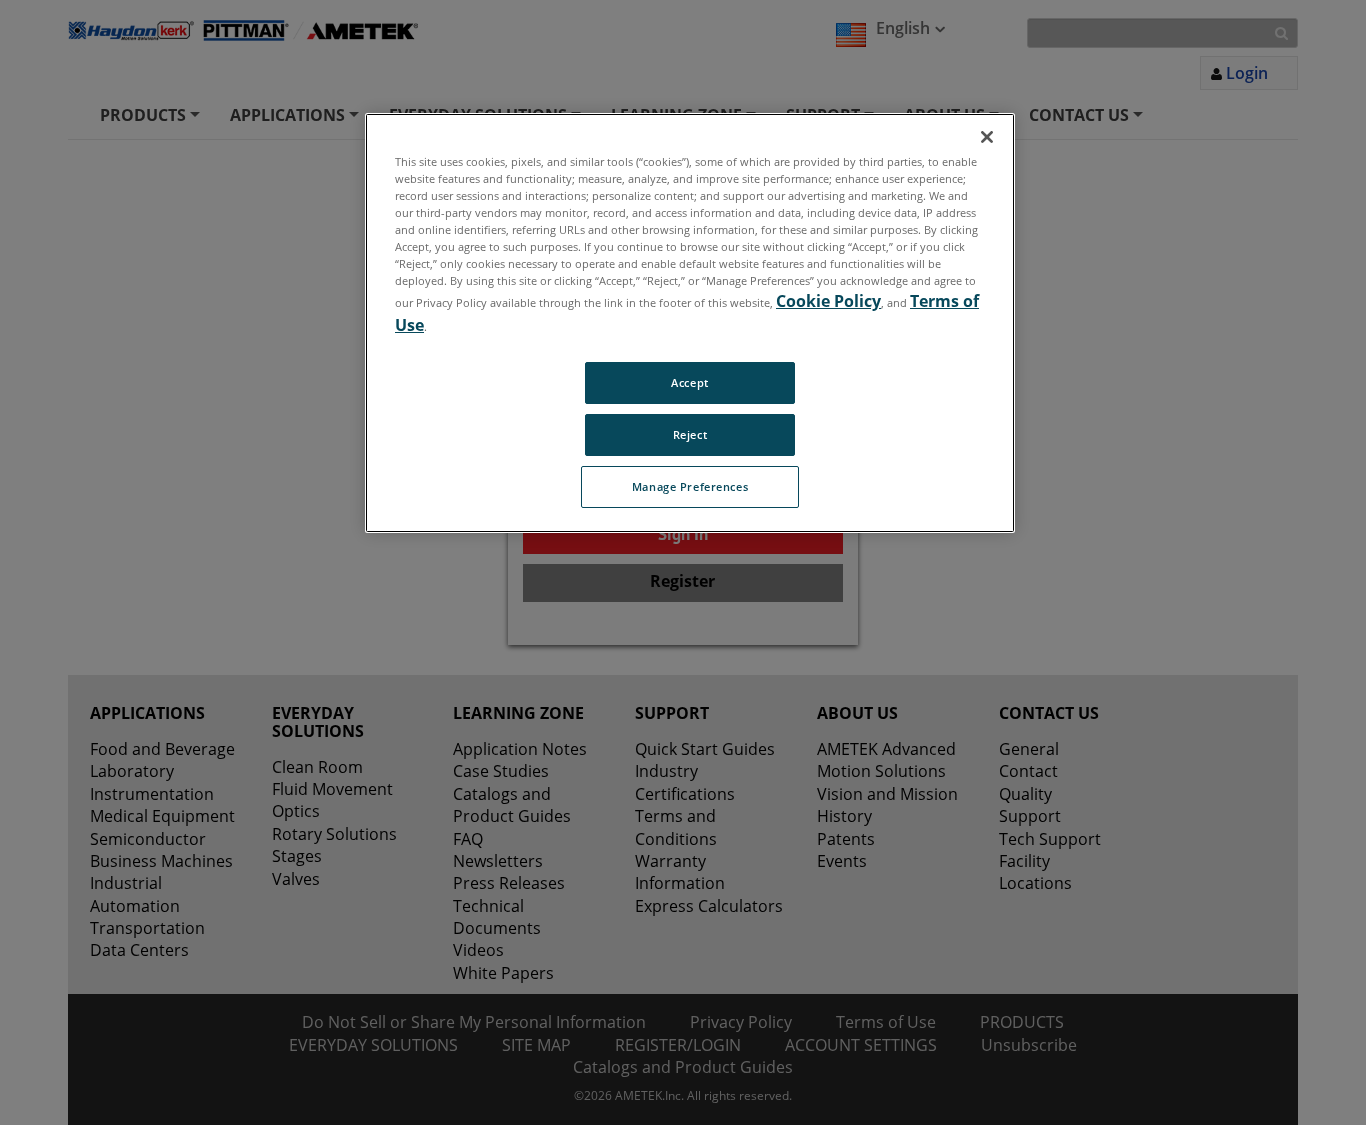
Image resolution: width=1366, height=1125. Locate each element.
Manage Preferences (690, 486)
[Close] (987, 137)
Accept (689, 382)
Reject (690, 434)
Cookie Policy (828, 301)
